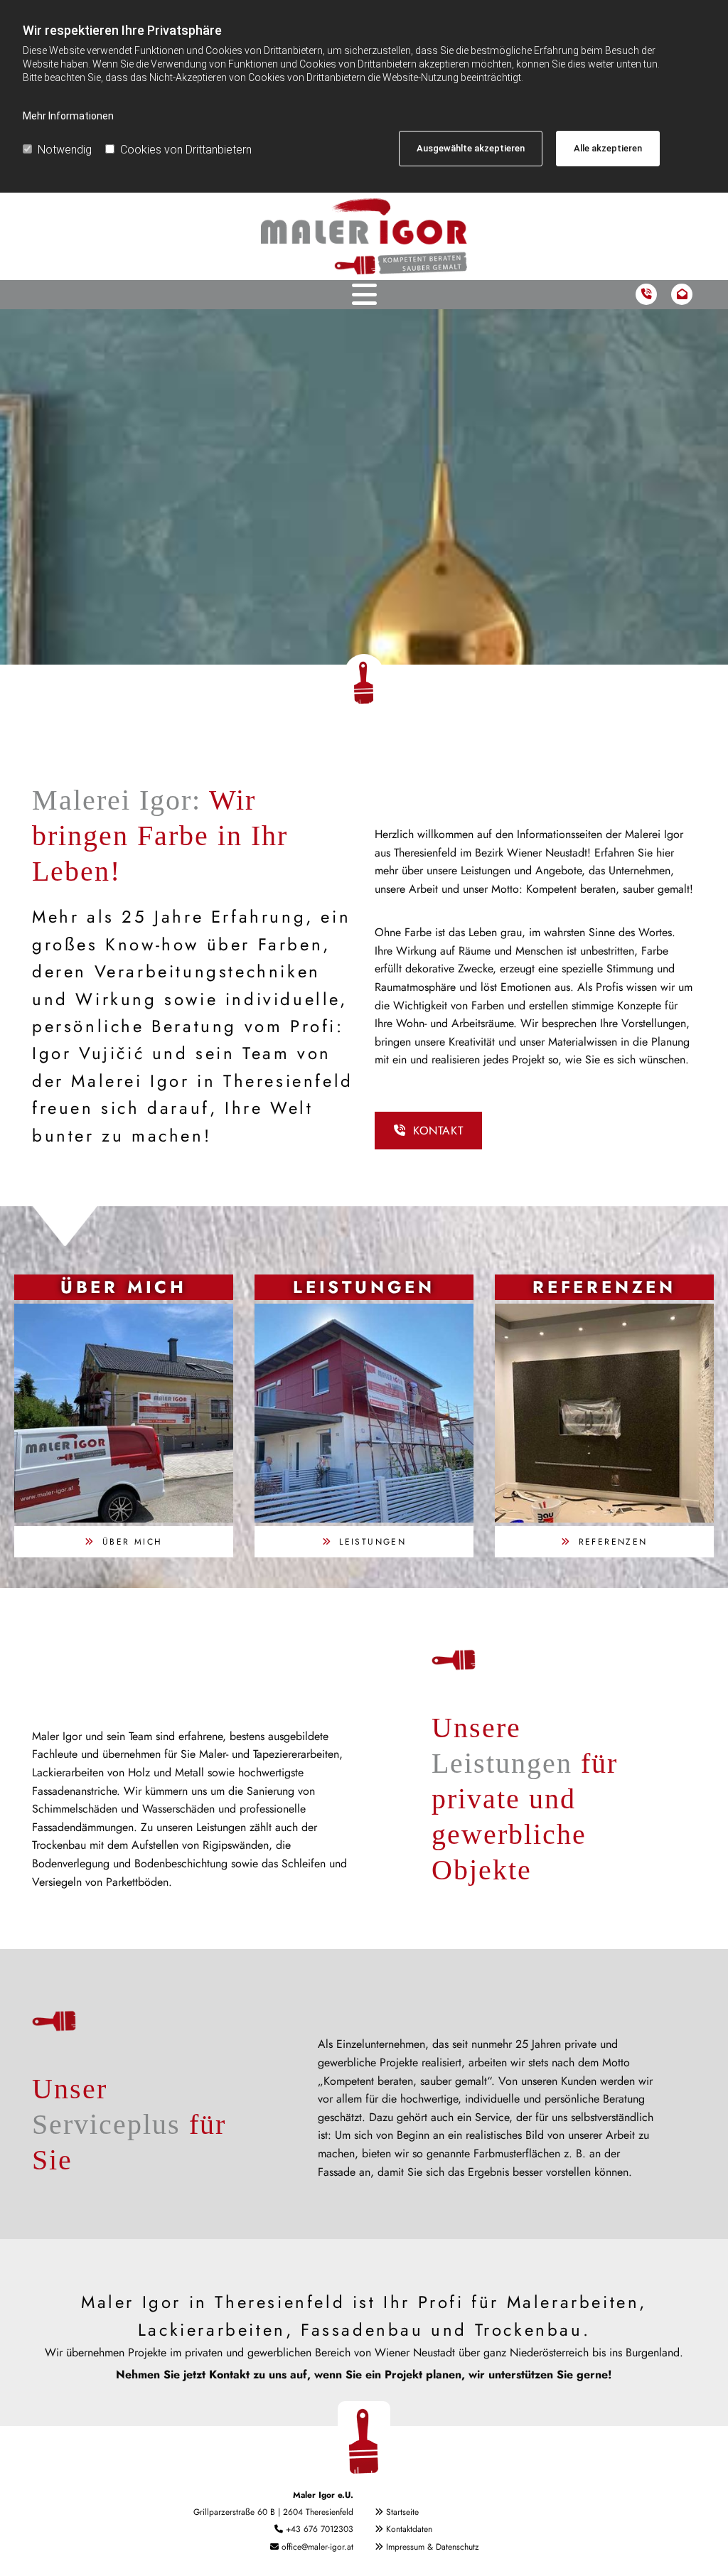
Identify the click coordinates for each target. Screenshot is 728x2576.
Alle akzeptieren (608, 148)
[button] (428, 1131)
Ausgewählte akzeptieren (471, 148)
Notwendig (65, 150)
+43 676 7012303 (320, 2529)
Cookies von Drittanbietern (186, 150)
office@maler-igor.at (317, 2547)
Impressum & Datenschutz (433, 2547)
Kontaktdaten (409, 2529)
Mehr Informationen (68, 116)
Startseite (402, 2512)
